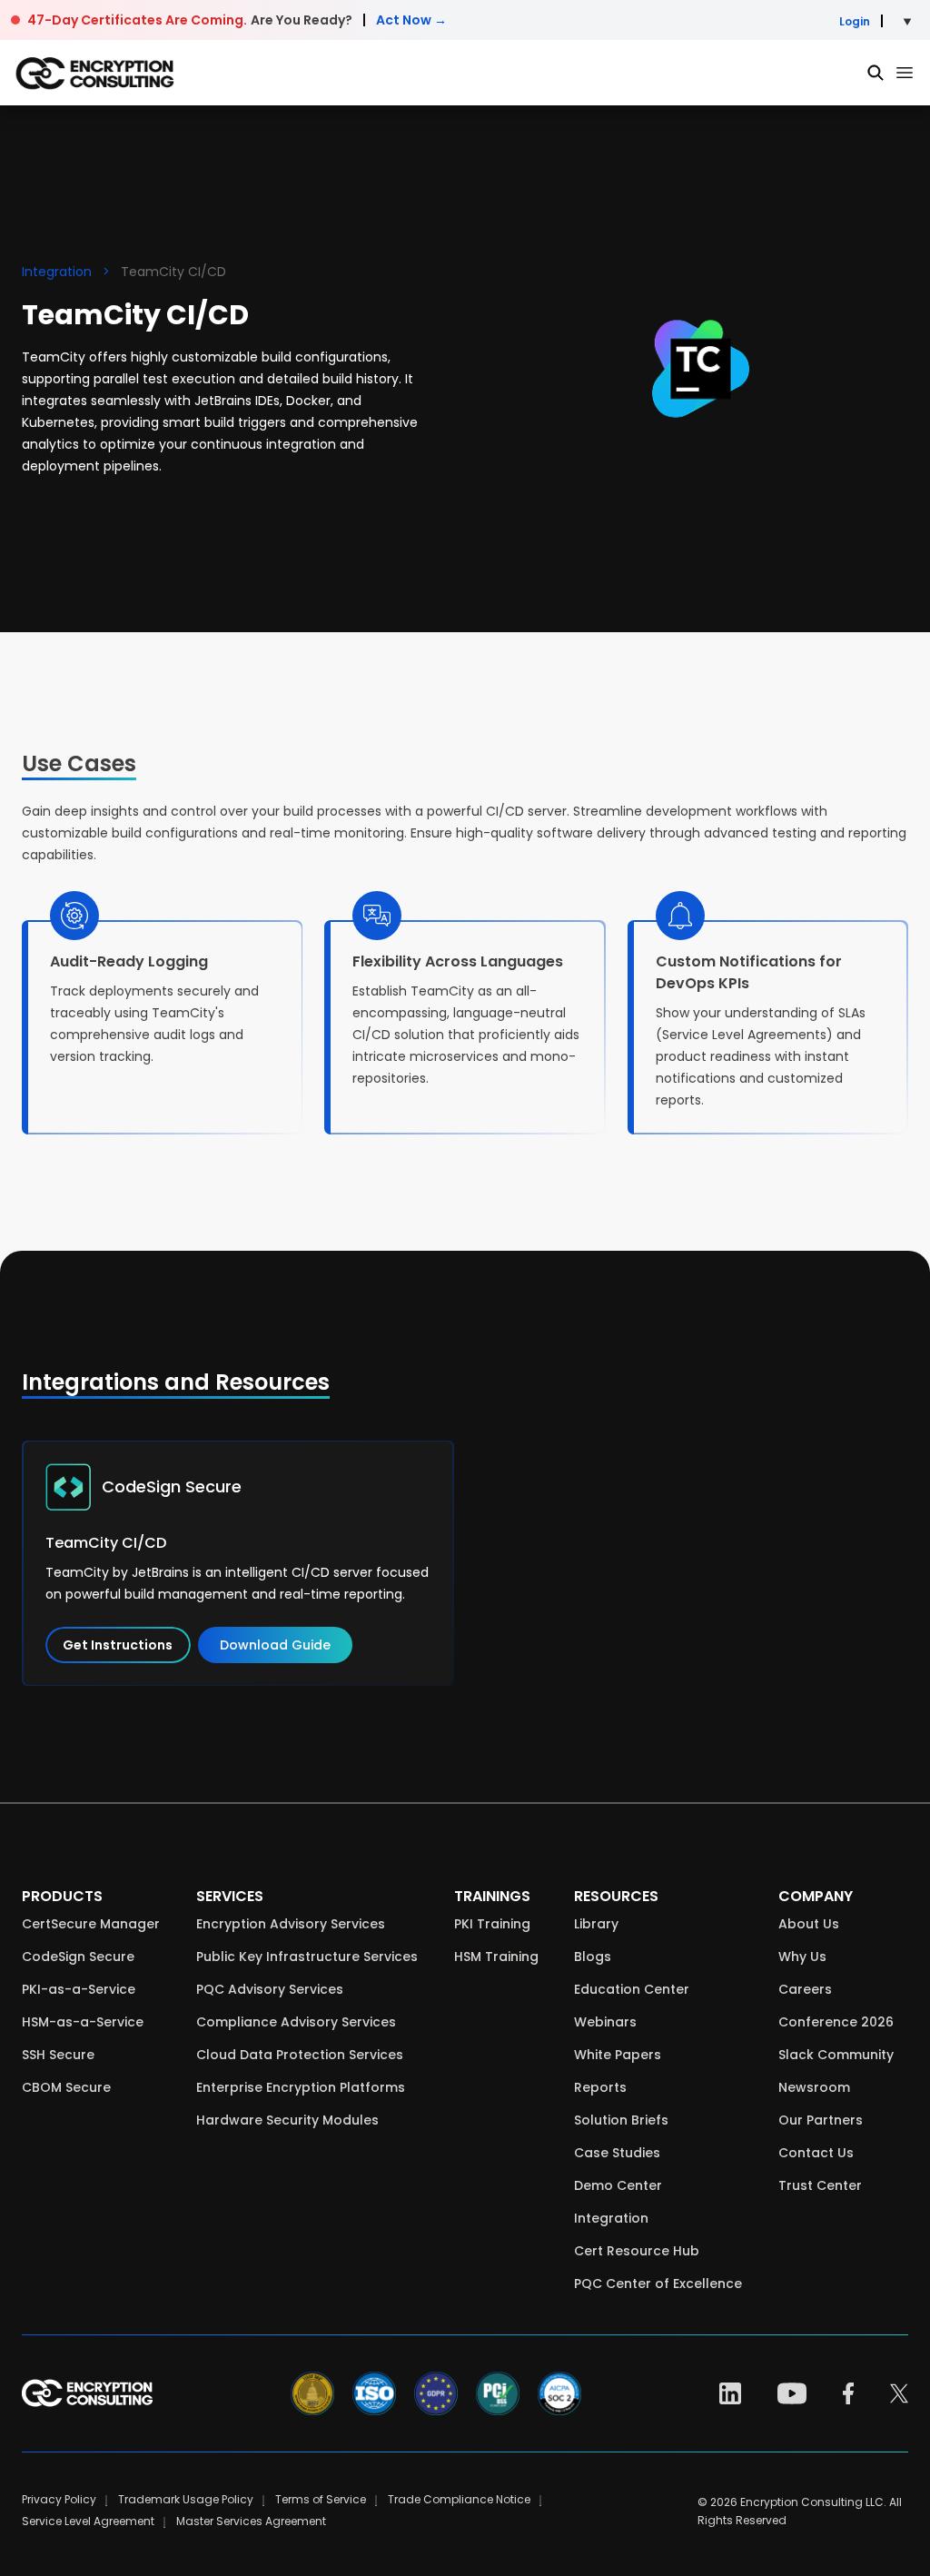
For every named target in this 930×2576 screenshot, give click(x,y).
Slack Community (836, 2055)
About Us (809, 1924)
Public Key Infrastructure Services (307, 1957)
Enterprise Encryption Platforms (301, 2087)
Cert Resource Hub (637, 2251)
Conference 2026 (836, 2022)
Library (596, 1924)
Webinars (605, 2022)
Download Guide (275, 1645)
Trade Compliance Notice (459, 2499)
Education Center (632, 1989)
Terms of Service (321, 2499)
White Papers (618, 2055)
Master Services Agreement (251, 2521)
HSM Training (496, 1957)
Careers (805, 1989)
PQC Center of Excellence (658, 2284)
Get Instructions (118, 1645)
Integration (57, 272)
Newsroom (814, 2087)
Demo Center (618, 2185)
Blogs (593, 1957)
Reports (600, 2087)
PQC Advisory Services (270, 1989)
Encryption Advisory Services (291, 1924)
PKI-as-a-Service (79, 1989)
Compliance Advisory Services (296, 2022)
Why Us (802, 1957)
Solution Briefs (621, 2120)
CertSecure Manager (91, 1924)
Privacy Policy (59, 2499)
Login (855, 21)
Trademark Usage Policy (186, 2499)
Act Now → (411, 20)
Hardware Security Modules (287, 2120)
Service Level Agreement (88, 2521)
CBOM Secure (66, 2087)
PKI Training (492, 1924)
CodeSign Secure (78, 1957)
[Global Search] (876, 73)
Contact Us (816, 2153)
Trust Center (820, 2185)
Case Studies (617, 2153)
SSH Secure (58, 2055)
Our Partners (821, 2120)
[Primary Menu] (905, 73)
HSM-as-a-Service (83, 2022)
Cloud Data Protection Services (300, 2055)
